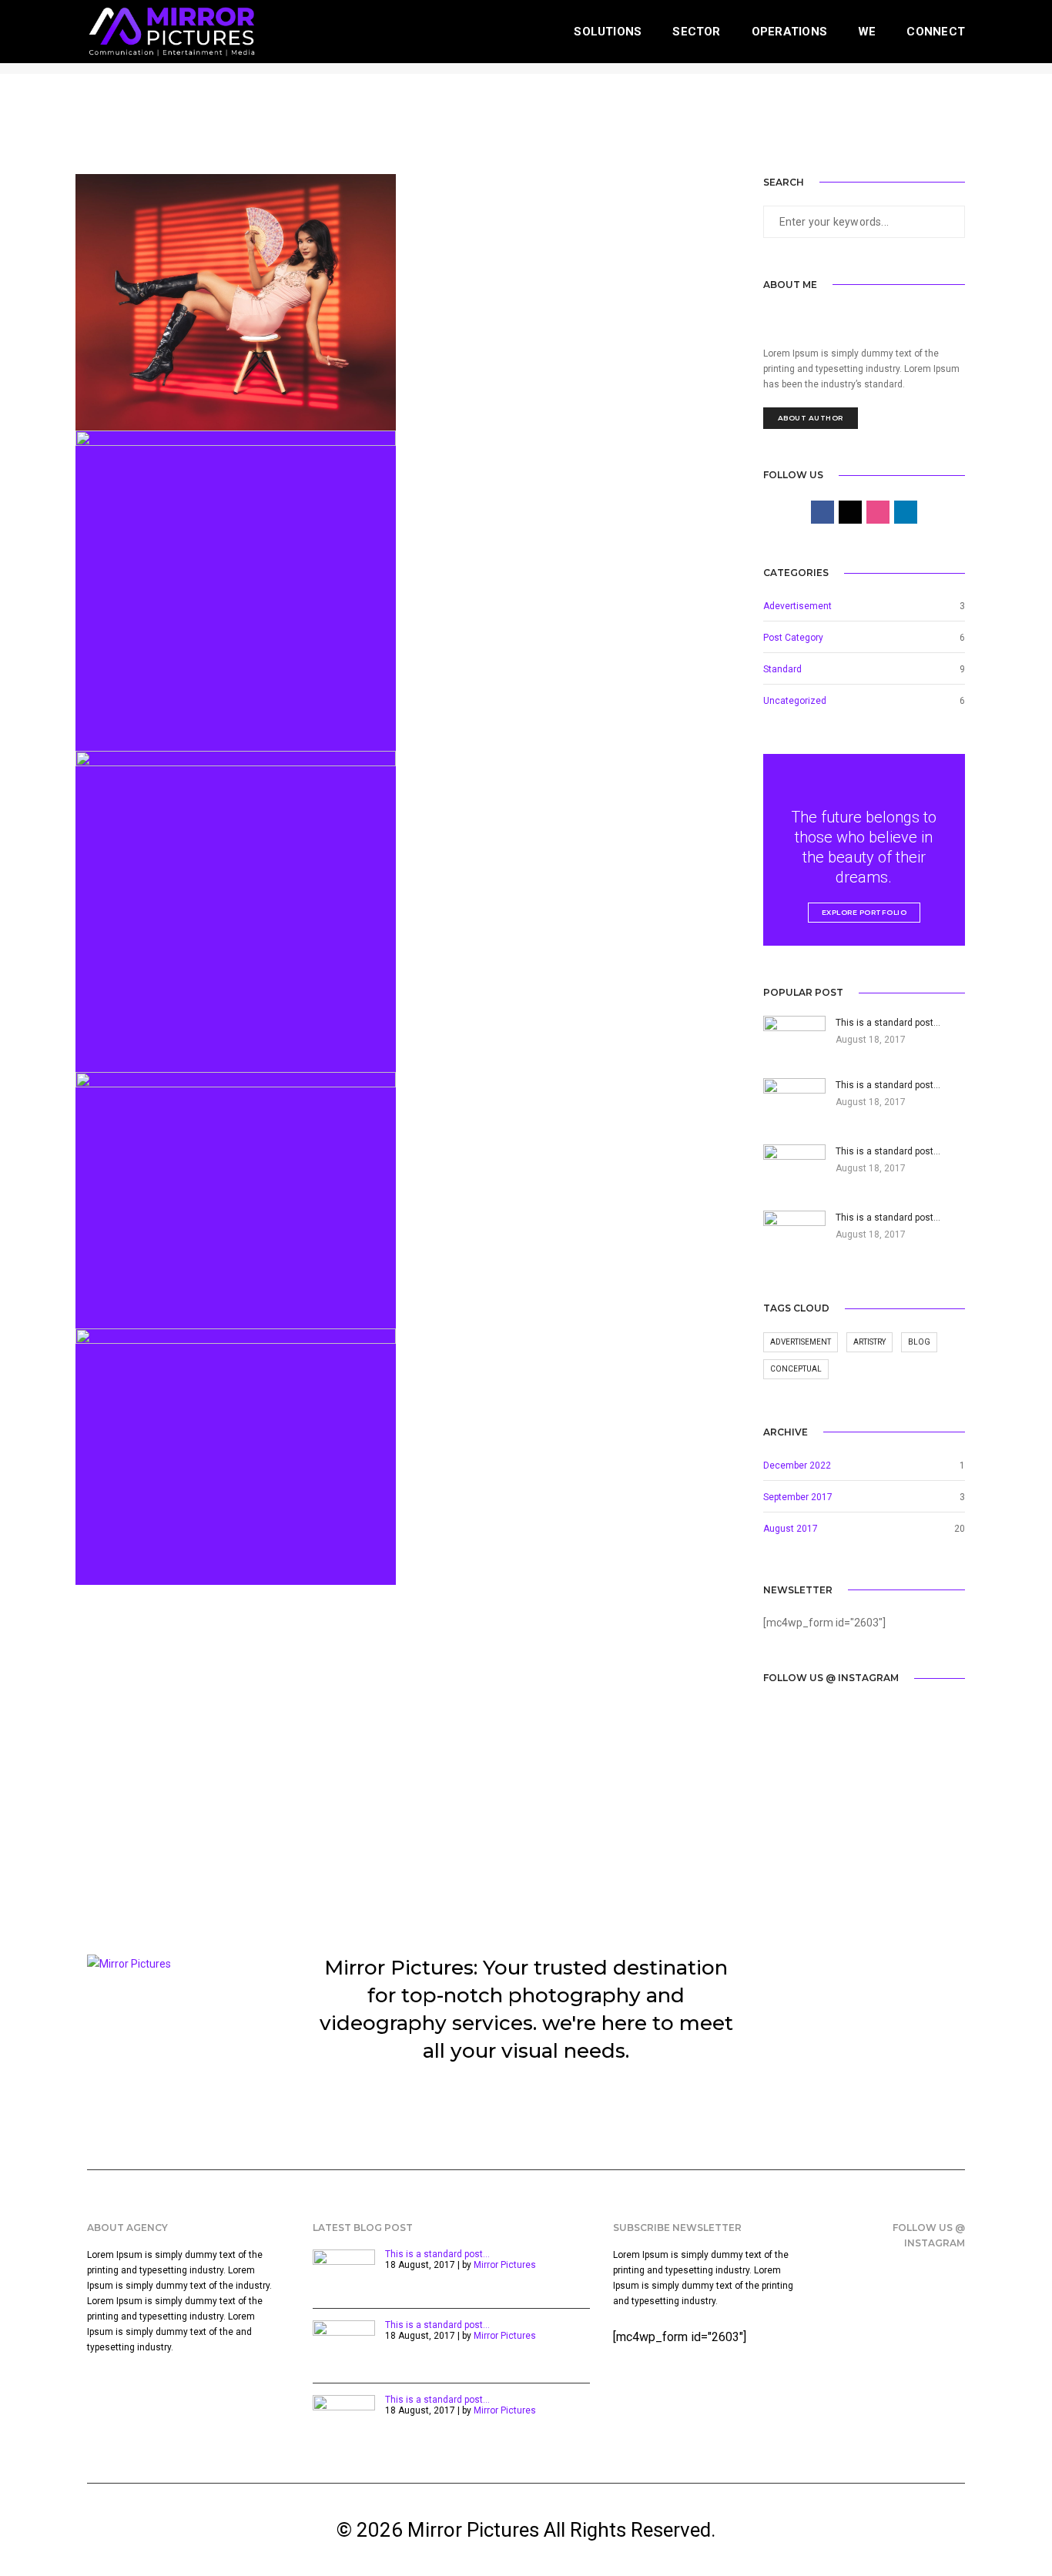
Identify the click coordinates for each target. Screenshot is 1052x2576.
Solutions (608, 32)
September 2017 (798, 1497)
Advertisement (801, 1342)
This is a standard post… (437, 2254)
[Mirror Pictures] (171, 31)
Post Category (793, 638)
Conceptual (796, 1369)
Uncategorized (795, 701)
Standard (782, 669)
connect (936, 32)
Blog (919, 1342)
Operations (789, 32)
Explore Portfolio (864, 912)
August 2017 (791, 1529)
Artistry (869, 1342)
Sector (696, 32)
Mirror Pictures (505, 2265)
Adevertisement (797, 606)
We (867, 32)
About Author (811, 418)
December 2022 (797, 1466)
